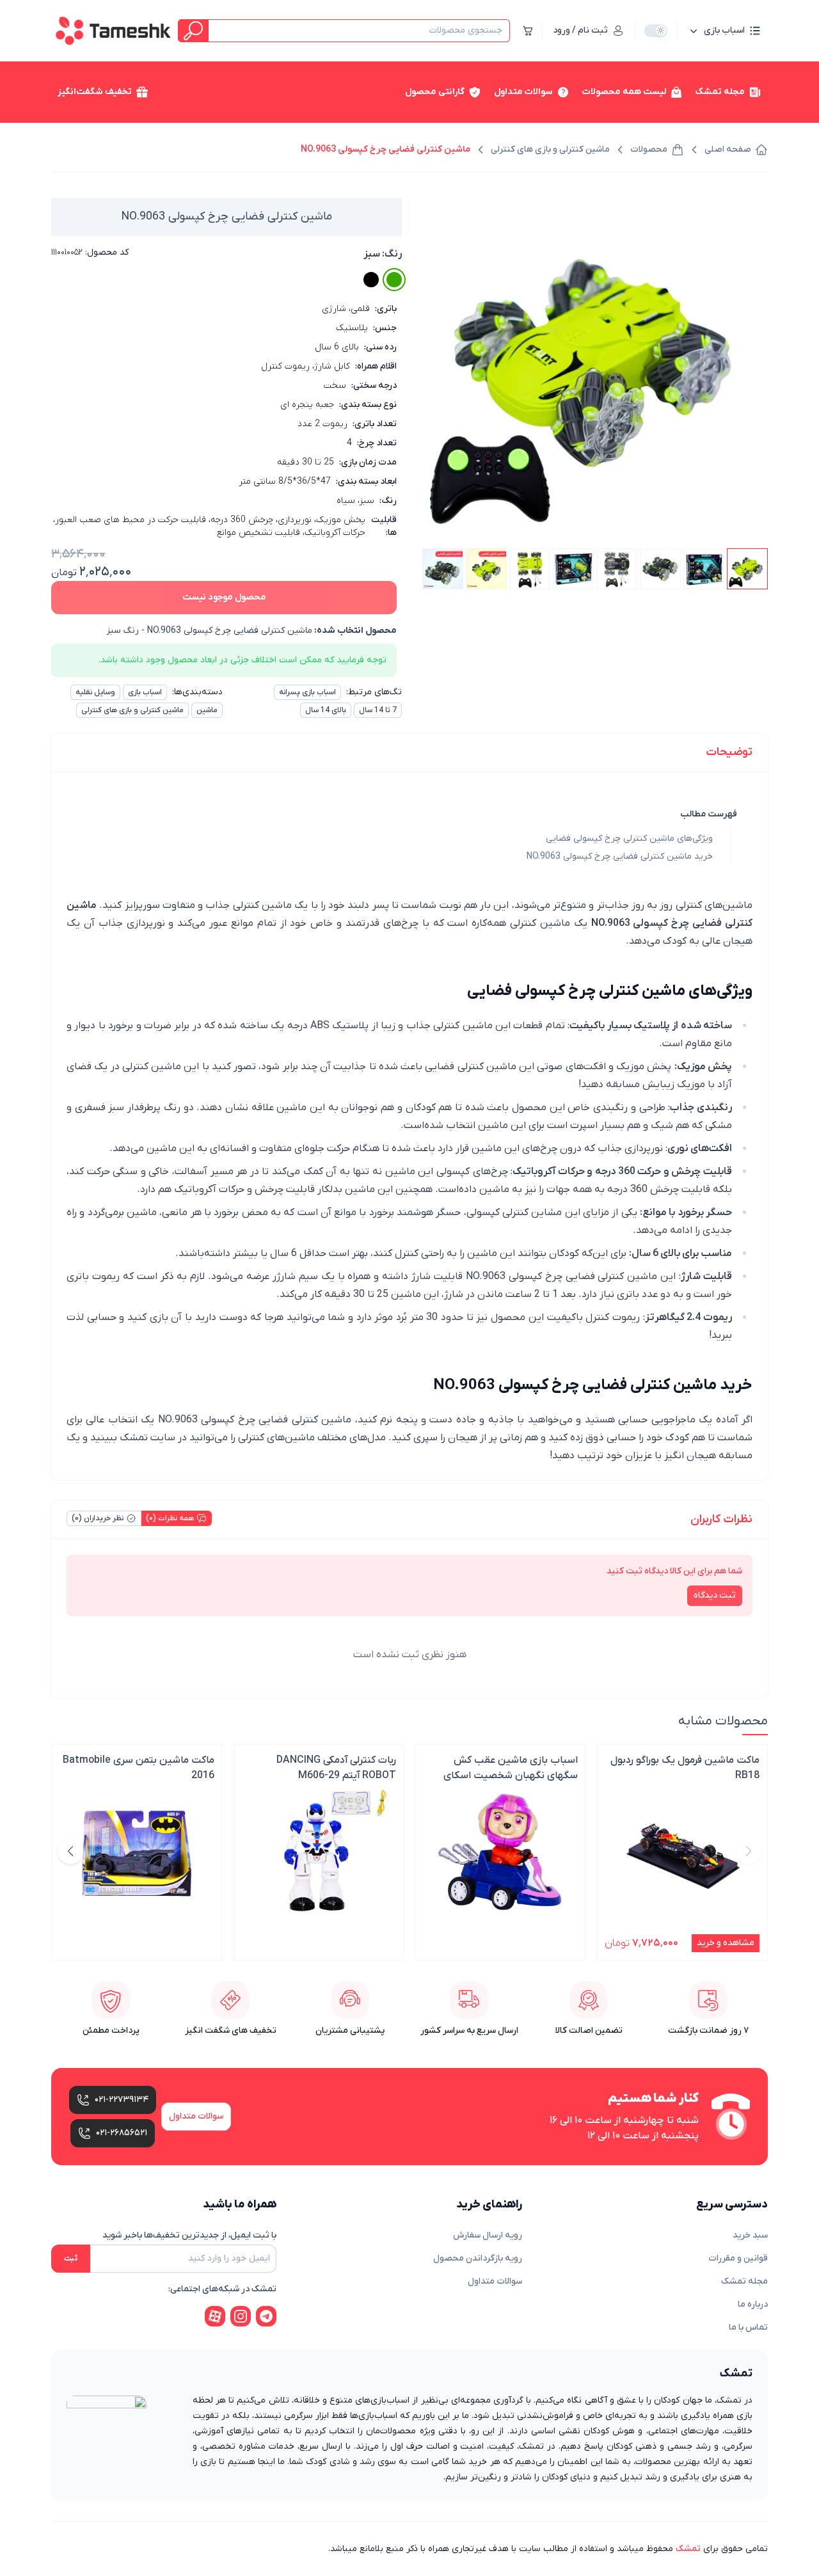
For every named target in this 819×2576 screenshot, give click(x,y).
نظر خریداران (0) (98, 1518)
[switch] (656, 31)
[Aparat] (215, 2316)
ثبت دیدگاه (715, 1595)
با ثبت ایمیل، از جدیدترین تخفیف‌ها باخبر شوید (189, 2235)
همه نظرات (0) (170, 1518)
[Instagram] (241, 2316)
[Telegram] (266, 2316)
